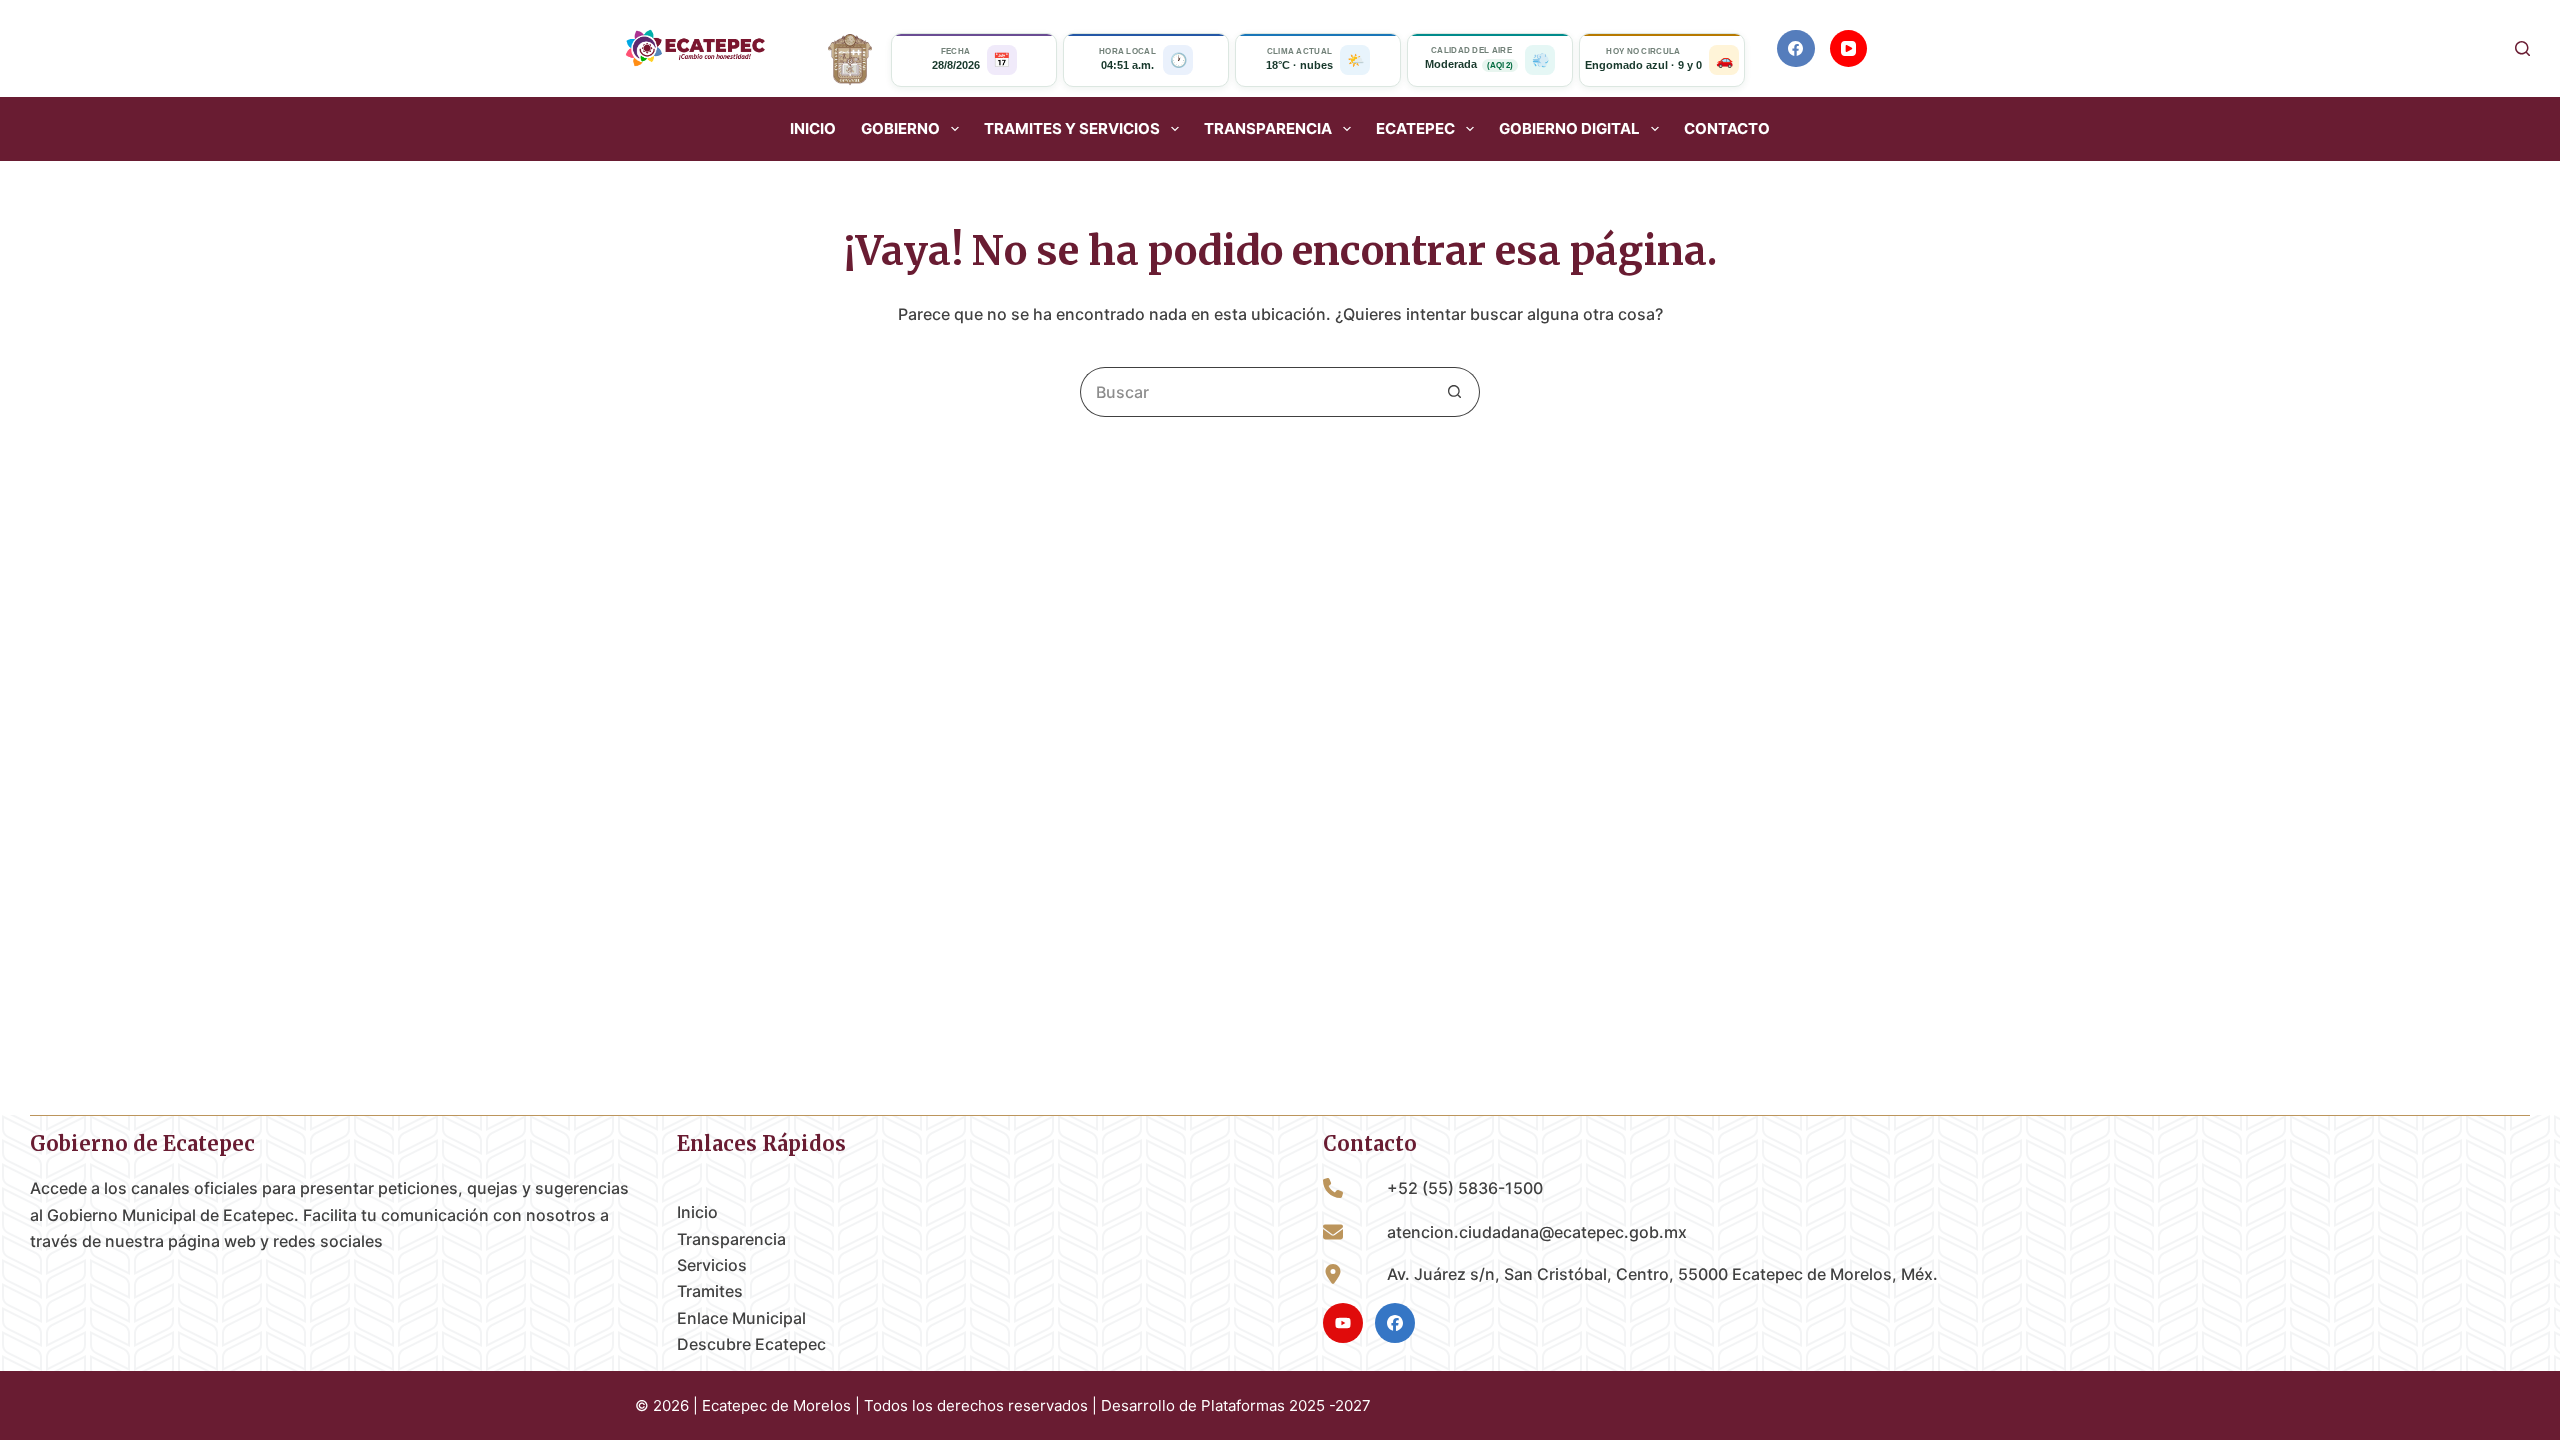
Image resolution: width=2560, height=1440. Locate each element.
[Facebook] (1796, 49)
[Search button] (1455, 392)
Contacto (1727, 129)
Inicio (813, 129)
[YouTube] (1849, 49)
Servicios (712, 1265)
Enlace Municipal (741, 1318)
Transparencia (731, 1239)
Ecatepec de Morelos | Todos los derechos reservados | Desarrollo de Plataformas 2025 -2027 (1036, 1405)
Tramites (710, 1291)
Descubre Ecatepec (751, 1344)
